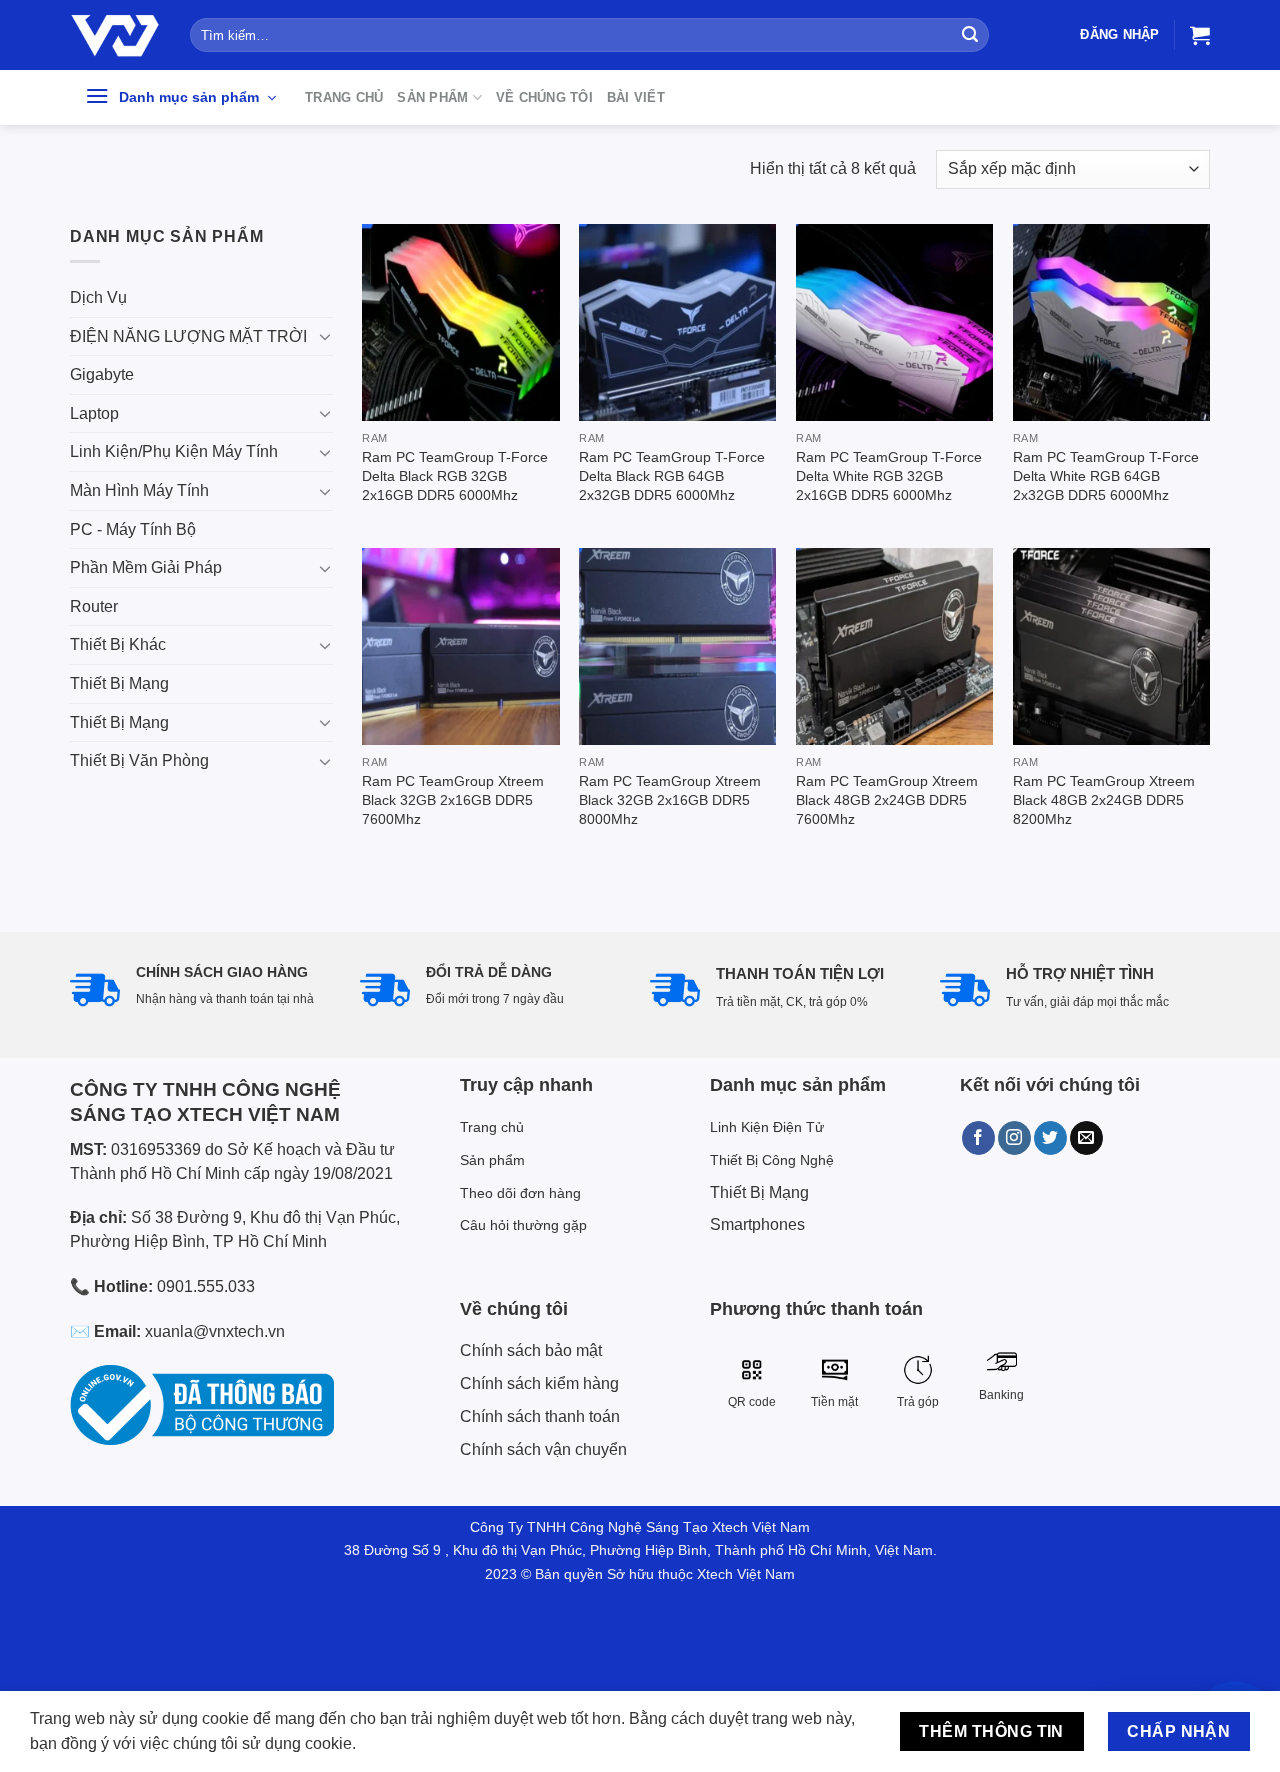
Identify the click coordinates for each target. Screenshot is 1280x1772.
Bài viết (636, 97)
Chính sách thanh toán (540, 1416)
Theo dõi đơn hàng (520, 1193)
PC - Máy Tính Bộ (133, 529)
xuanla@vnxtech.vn (215, 1331)
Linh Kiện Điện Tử (767, 1127)
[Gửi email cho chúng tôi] (1086, 1138)
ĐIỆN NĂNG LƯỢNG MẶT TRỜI (188, 336)
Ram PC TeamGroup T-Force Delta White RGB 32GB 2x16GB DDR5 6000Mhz (889, 475)
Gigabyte (102, 374)
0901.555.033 (206, 1286)
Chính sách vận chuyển (543, 1449)
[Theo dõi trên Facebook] (978, 1138)
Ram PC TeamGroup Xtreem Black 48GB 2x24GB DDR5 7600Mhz (887, 799)
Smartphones (757, 1224)
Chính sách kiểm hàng (539, 1383)
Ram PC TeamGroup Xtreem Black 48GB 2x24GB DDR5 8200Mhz (1104, 799)
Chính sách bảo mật (531, 1350)
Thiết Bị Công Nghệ (772, 1160)
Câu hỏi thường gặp (523, 1225)
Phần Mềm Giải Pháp (146, 567)
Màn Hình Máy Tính (139, 490)
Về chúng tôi (544, 97)
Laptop (94, 413)
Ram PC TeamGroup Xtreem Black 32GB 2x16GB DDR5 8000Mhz (670, 799)
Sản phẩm (432, 97)
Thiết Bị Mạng (119, 683)
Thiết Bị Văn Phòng (139, 760)
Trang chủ (344, 97)
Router (94, 606)
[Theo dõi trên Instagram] (1014, 1138)
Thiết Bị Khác (118, 644)
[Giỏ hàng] (1200, 35)
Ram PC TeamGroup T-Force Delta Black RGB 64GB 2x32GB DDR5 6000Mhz (672, 475)
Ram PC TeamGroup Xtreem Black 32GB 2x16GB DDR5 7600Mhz (453, 799)
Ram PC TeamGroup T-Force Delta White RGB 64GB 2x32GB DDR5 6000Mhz (1106, 475)
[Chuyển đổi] (325, 336)
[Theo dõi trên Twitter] (1050, 1138)
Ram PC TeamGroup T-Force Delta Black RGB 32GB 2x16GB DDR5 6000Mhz (455, 475)
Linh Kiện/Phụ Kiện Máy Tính (174, 451)
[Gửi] (970, 35)
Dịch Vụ (98, 297)
